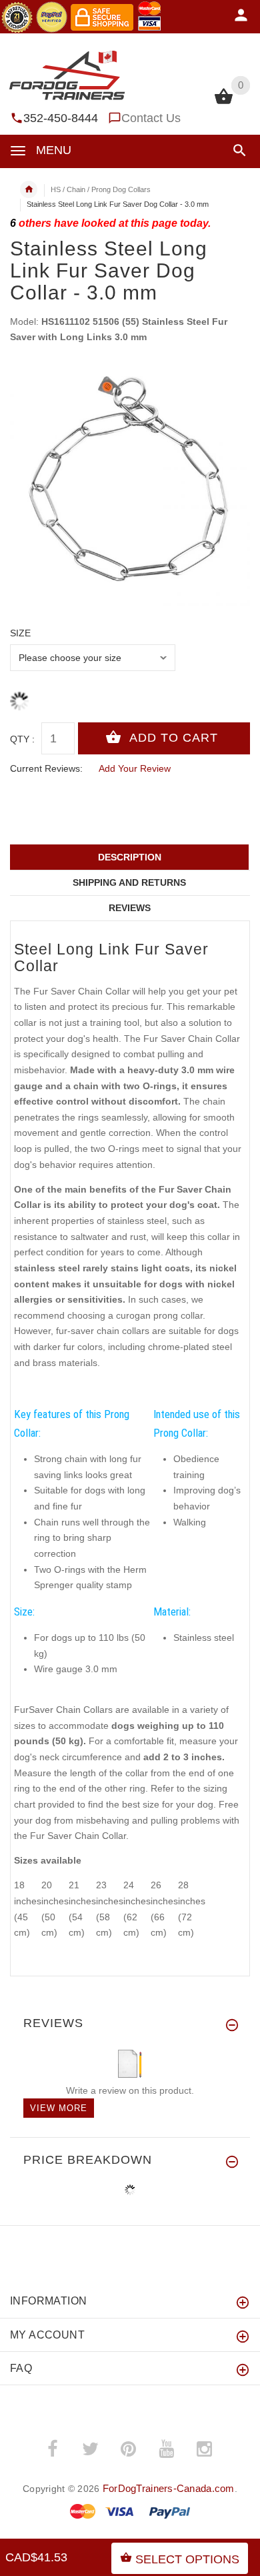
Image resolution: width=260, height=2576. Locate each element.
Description (130, 857)
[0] (224, 103)
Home (29, 189)
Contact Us (151, 118)
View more (59, 2108)
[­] (237, 150)
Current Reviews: (46, 768)
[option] (130, 486)
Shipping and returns (129, 882)
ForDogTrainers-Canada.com (169, 2488)
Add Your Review (135, 768)
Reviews (130, 908)
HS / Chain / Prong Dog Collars (101, 189)
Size (20, 633)
